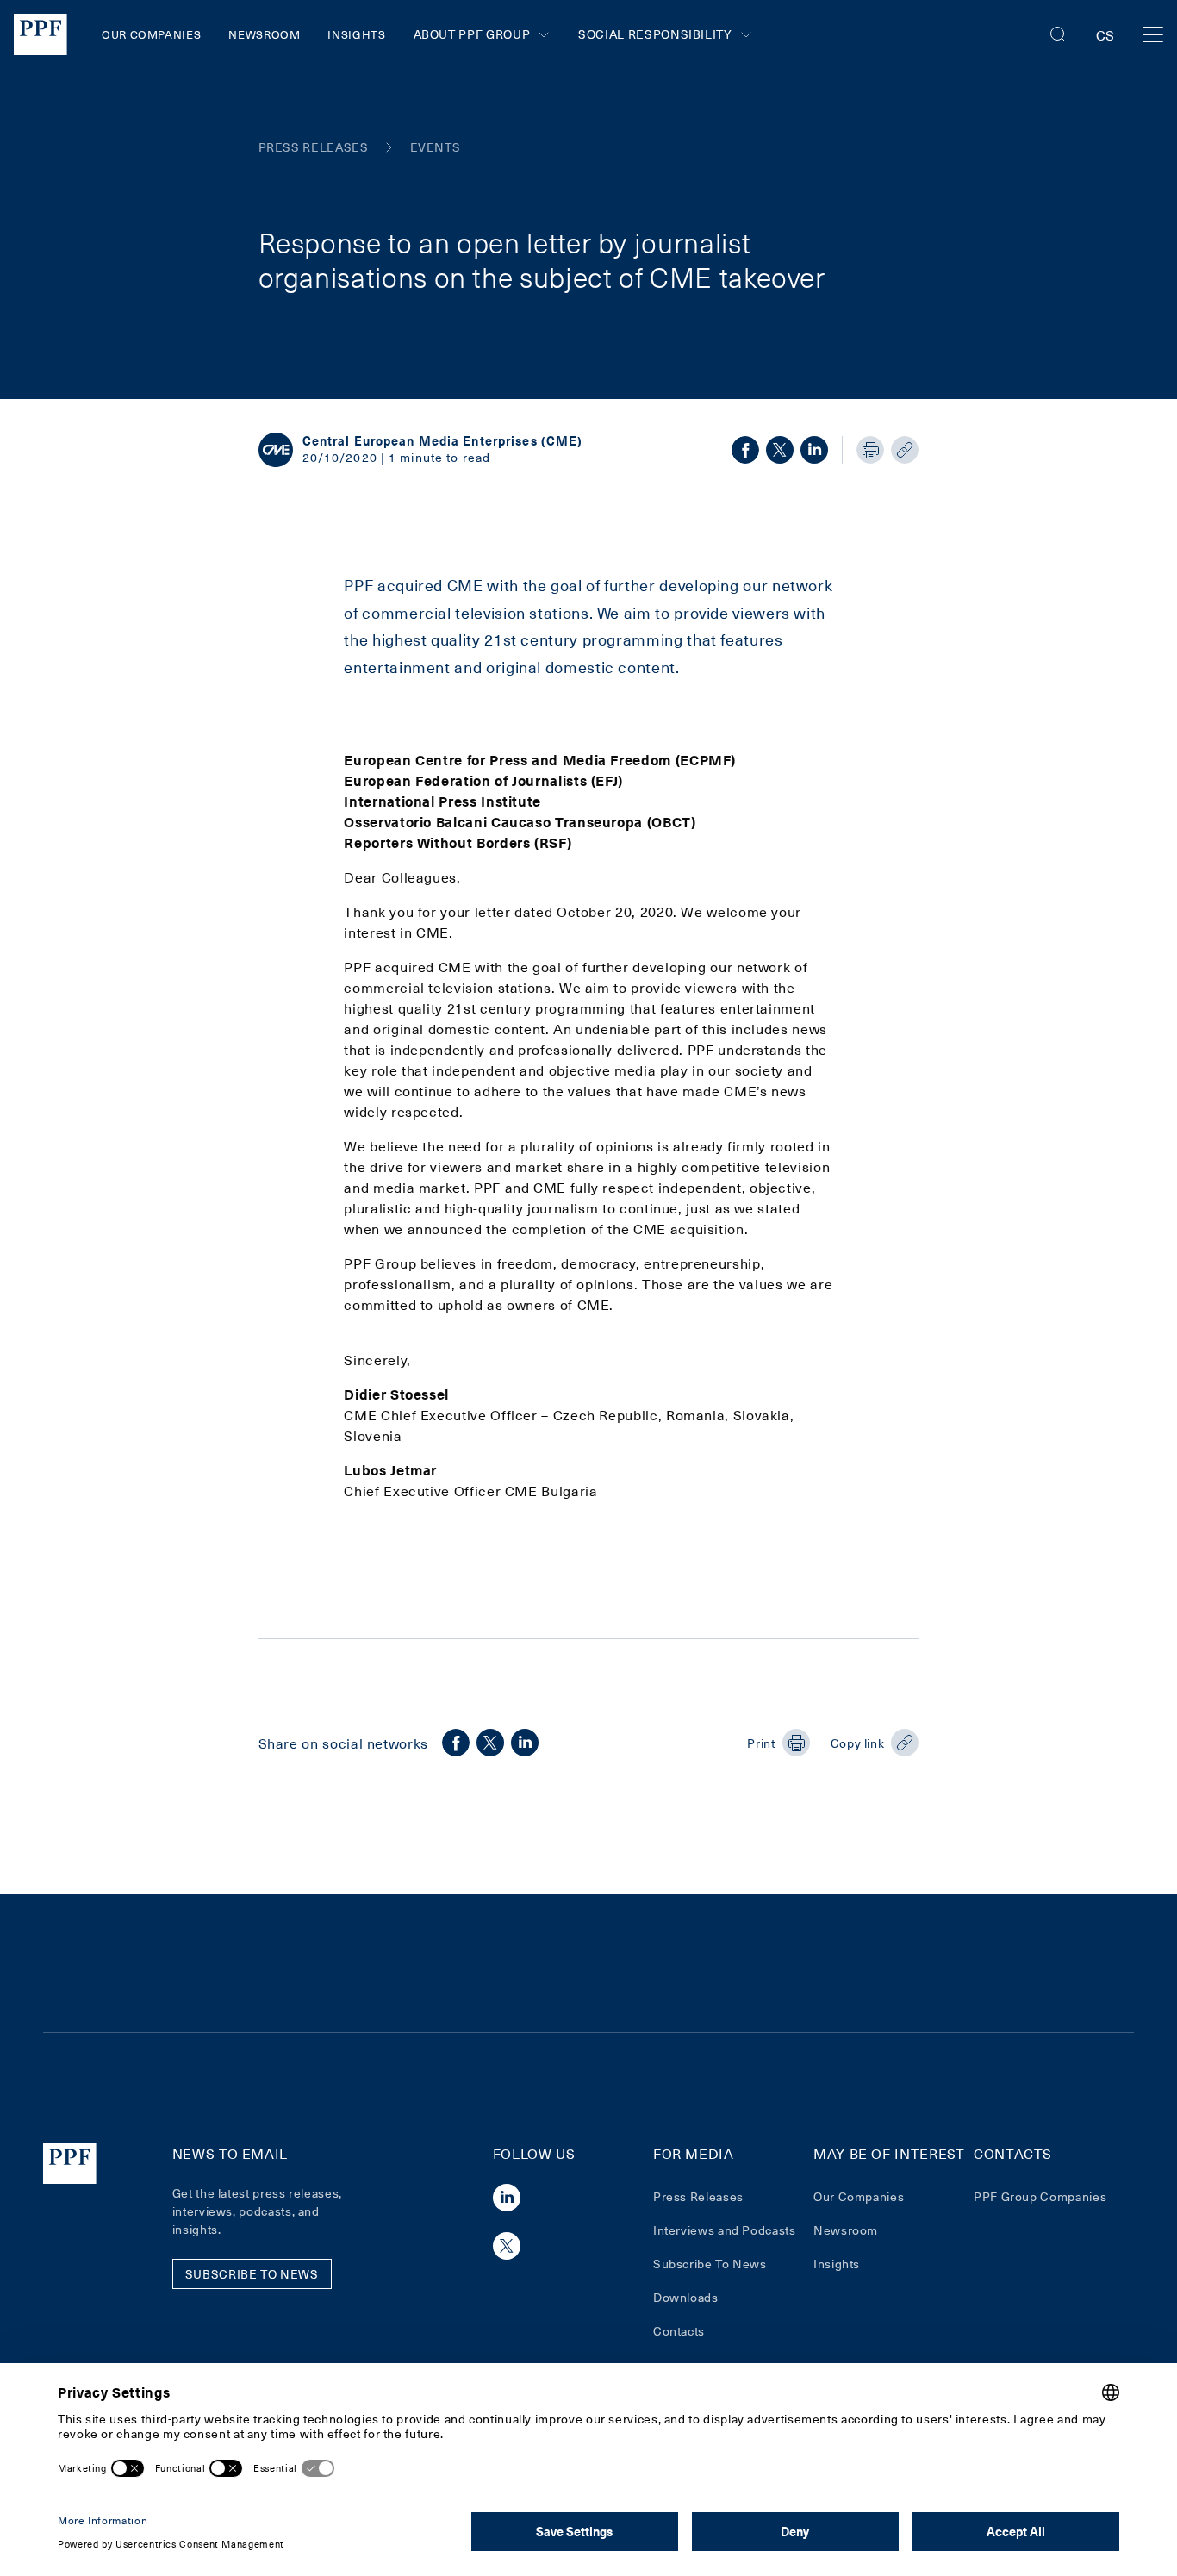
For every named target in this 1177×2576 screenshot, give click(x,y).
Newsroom (264, 34)
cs (1105, 34)
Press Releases (698, 2196)
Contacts (679, 2331)
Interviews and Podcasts (725, 2230)
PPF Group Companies (1040, 2196)
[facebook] (745, 450)
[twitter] (780, 450)
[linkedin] (814, 450)
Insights (356, 34)
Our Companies (151, 34)
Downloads (686, 2297)
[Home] (40, 34)
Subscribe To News (710, 2264)
